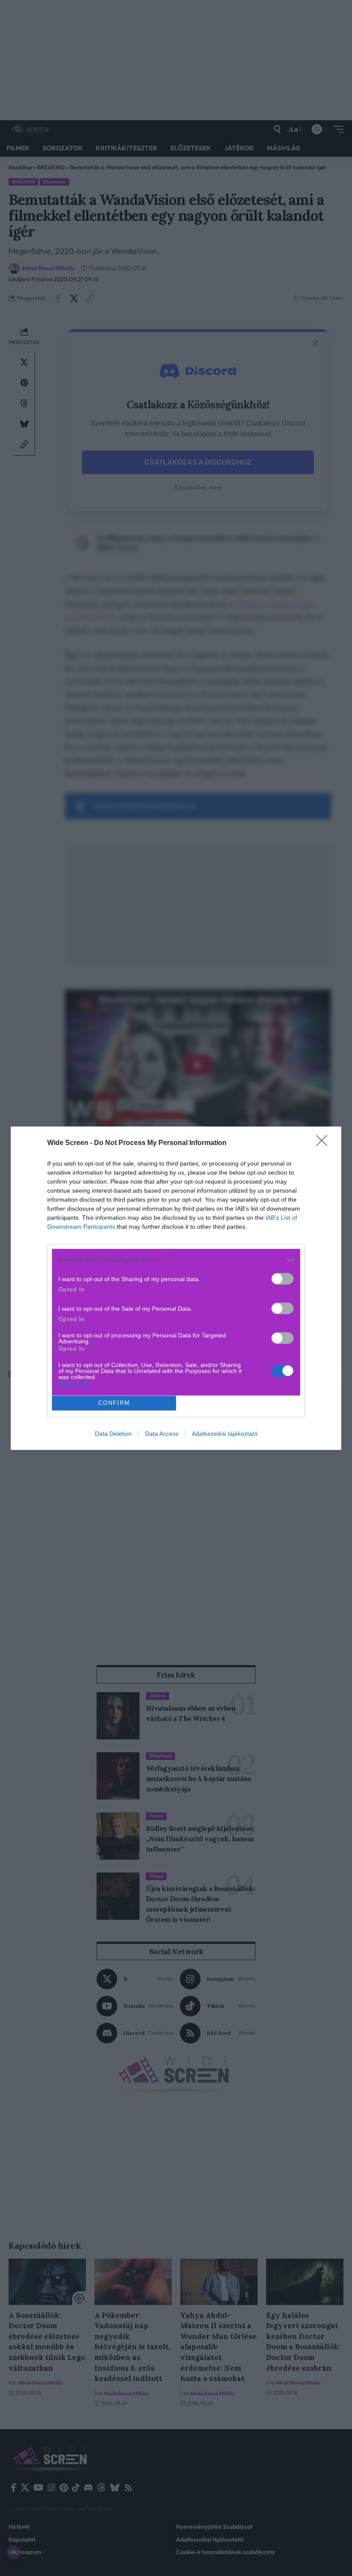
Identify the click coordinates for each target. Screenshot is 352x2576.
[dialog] (176, 1288)
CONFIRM (114, 1403)
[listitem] (176, 1260)
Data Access (162, 1434)
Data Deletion (113, 1434)
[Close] (325, 1143)
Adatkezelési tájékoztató (225, 1434)
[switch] (282, 1279)
